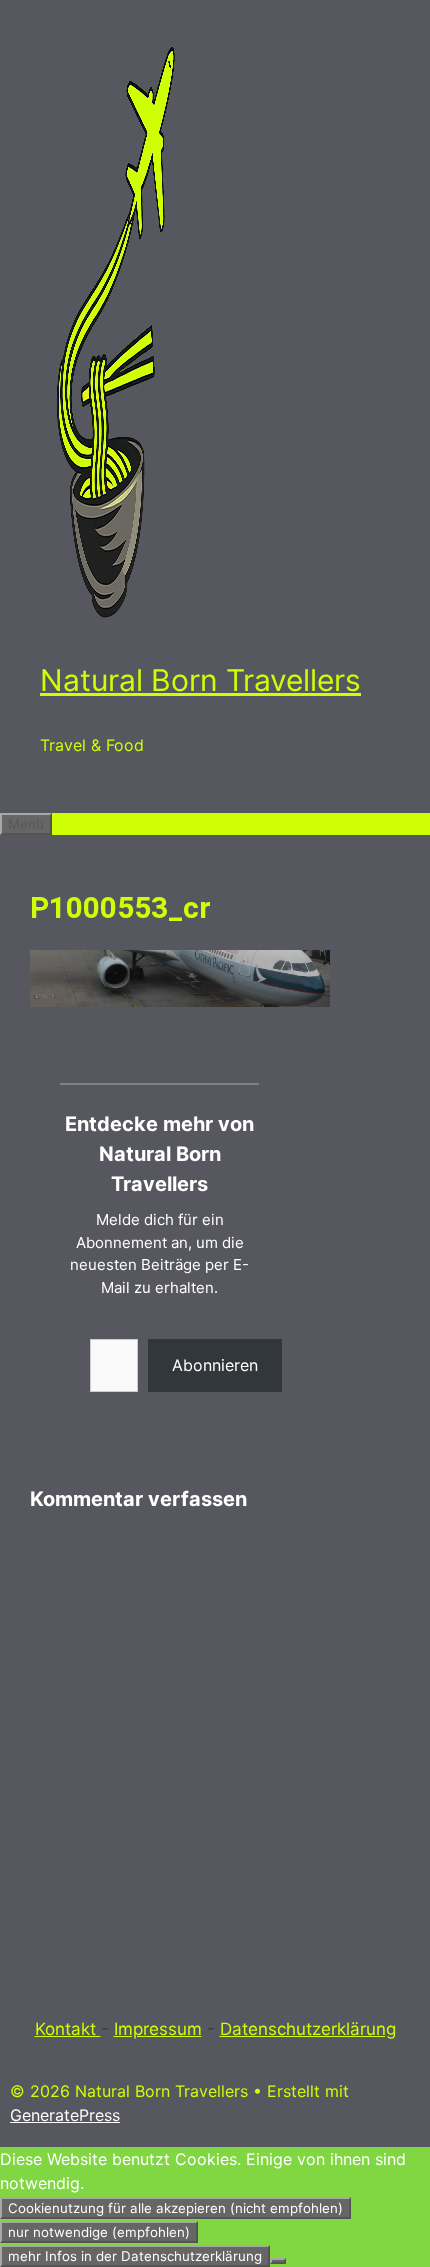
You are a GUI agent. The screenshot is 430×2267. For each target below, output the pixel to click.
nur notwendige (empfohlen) (99, 2232)
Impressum (158, 2029)
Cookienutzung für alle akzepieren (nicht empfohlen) (175, 2208)
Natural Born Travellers (200, 680)
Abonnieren (215, 1365)
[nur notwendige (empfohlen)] (278, 2261)
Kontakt (68, 2029)
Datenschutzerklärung (308, 2029)
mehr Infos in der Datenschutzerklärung (135, 2256)
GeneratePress (65, 2115)
